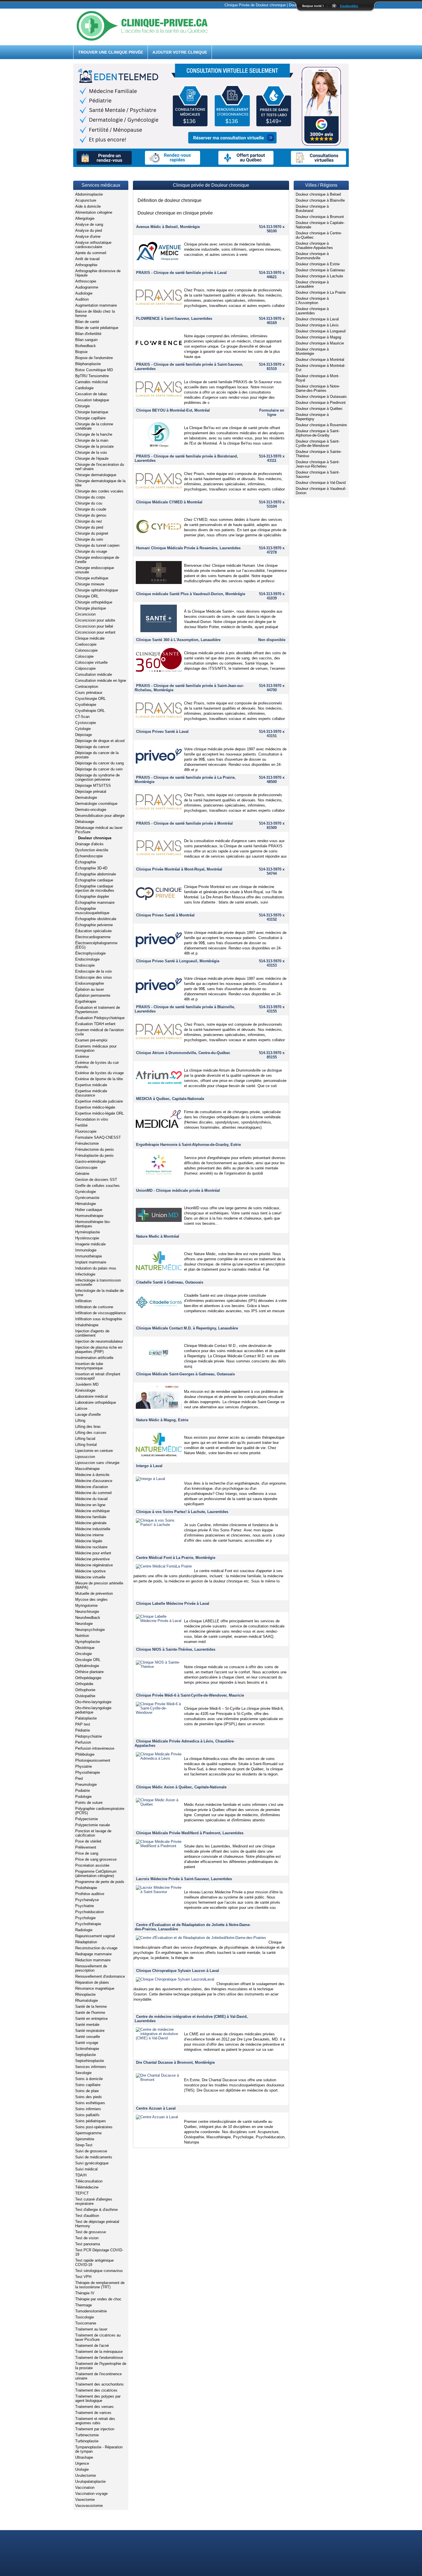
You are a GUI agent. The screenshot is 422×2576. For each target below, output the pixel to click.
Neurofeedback (88, 1618)
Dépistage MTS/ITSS (93, 785)
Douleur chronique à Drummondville (312, 256)
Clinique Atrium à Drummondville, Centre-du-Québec (183, 1053)
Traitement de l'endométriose (99, 2358)
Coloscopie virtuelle (91, 662)
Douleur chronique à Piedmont (321, 403)
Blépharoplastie (88, 364)
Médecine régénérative (94, 1565)
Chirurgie (83, 406)
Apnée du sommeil (91, 253)
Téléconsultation (89, 2181)
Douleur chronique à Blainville (320, 200)
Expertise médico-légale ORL (99, 1113)
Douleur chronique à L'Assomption (312, 301)
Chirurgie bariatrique (92, 412)
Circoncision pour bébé (94, 626)
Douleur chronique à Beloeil (318, 194)
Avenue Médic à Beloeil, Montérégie (168, 227)
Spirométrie (85, 2139)
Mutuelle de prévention (94, 1593)
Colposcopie (85, 668)
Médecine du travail (91, 1499)
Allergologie (85, 218)
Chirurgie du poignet (92, 533)
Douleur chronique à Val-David (321, 483)
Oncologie (84, 1654)
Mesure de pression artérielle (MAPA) (99, 1585)
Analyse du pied (89, 230)
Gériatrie (82, 1174)
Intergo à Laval (149, 1466)
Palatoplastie (86, 1718)
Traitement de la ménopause (99, 2352)
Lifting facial (85, 1439)
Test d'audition (87, 2216)
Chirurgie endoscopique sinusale (95, 570)
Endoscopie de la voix (94, 971)
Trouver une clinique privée (111, 52)
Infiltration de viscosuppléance (100, 1313)
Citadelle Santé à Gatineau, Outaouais (170, 1282)
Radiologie (84, 1930)
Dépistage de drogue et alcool (100, 741)
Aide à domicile (88, 206)
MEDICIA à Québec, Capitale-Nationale (170, 1099)
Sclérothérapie (87, 2049)
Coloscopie (84, 656)
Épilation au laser (90, 989)
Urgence (82, 2463)
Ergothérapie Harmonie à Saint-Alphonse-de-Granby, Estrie (188, 1145)
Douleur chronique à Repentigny (312, 417)
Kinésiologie (85, 1390)
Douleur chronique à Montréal (320, 360)
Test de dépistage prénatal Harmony (97, 2224)
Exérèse (82, 1057)
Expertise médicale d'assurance (91, 1093)
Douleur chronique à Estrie (318, 264)
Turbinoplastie (87, 2441)
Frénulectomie (87, 1143)
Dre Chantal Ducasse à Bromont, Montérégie (175, 2062)
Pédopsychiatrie (89, 1736)
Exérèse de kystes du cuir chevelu (97, 1065)
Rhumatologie (87, 2000)
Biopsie (81, 352)
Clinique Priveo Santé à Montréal (165, 915)
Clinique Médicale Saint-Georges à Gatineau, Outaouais (185, 1374)
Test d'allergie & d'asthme (96, 2210)
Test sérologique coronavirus (99, 2271)
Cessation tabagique (92, 400)
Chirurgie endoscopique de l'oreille (97, 560)
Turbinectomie (87, 2435)
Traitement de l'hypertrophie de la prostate (101, 2366)
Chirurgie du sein (89, 539)
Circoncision (85, 614)
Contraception (87, 687)
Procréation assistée (92, 1865)
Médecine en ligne (90, 1505)
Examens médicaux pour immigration (96, 1048)
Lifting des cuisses (91, 1433)
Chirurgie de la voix (91, 452)
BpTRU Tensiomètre (92, 376)
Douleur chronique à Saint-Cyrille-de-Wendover (318, 443)
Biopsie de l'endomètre (94, 358)
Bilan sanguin (86, 340)
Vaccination (85, 2488)
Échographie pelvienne (94, 925)
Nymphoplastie (88, 1642)
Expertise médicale (91, 1085)
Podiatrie (83, 1791)
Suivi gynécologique (92, 2163)
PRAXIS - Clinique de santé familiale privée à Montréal (184, 823)
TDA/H (81, 2175)
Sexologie (83, 2073)
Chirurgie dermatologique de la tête (100, 483)
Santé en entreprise (91, 2019)
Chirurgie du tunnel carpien (97, 545)
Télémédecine (87, 2187)
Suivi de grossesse (91, 2151)
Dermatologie (86, 798)
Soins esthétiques (90, 2103)
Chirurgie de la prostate (94, 446)
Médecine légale (89, 1541)
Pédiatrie (83, 1730)
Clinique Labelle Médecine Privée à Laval (173, 1604)
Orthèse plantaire (89, 1672)
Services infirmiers (91, 2067)
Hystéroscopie (87, 1238)
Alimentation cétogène (94, 212)
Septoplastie (86, 2055)
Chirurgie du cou (89, 503)
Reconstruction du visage (96, 1948)
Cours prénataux (89, 693)
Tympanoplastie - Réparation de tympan (99, 2449)
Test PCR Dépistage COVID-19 (99, 2252)
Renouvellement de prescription (91, 1968)
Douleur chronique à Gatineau (320, 270)
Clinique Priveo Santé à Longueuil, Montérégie (178, 961)
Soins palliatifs (87, 2115)
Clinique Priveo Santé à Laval (162, 732)
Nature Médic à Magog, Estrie (162, 1420)
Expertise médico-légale (95, 1107)
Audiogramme (87, 287)
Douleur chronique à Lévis (317, 325)
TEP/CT (82, 2193)
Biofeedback (86, 346)
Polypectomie (87, 1819)
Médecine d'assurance (94, 1481)
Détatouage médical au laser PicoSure (99, 830)
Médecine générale (91, 1523)
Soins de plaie (87, 2091)
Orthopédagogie (88, 1678)
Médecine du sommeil (93, 1493)
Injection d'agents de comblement (92, 1333)
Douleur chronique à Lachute (319, 276)
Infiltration (83, 1301)
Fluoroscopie (86, 1131)
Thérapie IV (85, 2293)
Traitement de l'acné (92, 2346)
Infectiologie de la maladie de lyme (99, 1293)
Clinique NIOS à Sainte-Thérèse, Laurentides (176, 1649)
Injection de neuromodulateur (99, 1341)
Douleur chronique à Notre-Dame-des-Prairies (318, 388)
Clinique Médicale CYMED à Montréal (169, 502)
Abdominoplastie (89, 194)
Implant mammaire (91, 1262)
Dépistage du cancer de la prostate (97, 755)
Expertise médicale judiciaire (99, 1101)
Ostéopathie (85, 1696)
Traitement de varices (93, 2413)
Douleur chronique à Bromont (320, 217)
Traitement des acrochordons (99, 2384)
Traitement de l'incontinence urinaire (98, 2376)
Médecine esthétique (92, 1511)
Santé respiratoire (90, 2031)
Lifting (80, 1421)
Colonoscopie (86, 650)
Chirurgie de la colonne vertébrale (94, 426)
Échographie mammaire (95, 903)
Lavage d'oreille (88, 1414)
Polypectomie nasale (93, 1825)
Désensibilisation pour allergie (100, 816)
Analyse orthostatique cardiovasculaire (93, 245)
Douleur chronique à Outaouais (321, 397)
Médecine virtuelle (90, 1577)
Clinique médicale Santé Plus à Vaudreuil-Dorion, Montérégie (191, 594)
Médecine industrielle (93, 1529)
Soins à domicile (89, 2079)
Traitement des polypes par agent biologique (98, 2398)
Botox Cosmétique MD (94, 370)
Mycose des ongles (91, 1599)
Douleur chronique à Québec (319, 409)
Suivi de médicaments (94, 2157)
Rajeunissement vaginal (95, 1936)
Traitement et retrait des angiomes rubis (95, 2421)
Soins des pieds (89, 2097)
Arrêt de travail (87, 259)
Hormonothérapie (89, 1216)
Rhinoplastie (85, 1994)
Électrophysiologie (90, 953)
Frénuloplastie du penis (94, 1155)
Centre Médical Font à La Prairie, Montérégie (176, 1558)
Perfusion (83, 1742)
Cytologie (83, 729)
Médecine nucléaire (91, 1547)
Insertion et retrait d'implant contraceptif (98, 1376)
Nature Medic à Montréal (158, 1236)
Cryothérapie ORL (90, 711)
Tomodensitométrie (91, 2311)
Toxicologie (85, 2317)
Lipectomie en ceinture (94, 1451)
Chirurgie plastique (91, 608)
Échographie (86, 862)
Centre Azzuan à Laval (156, 2108)
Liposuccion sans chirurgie (97, 1463)
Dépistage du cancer (92, 747)
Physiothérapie (88, 1772)
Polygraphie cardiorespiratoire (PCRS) (100, 1811)
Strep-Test (84, 2145)
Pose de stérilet (88, 1841)
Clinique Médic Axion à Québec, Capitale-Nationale (181, 1787)
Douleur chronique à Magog (318, 337)
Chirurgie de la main (92, 440)
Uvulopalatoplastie (90, 2481)
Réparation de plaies (92, 1982)
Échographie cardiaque (94, 880)
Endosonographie (90, 983)
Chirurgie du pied (89, 527)
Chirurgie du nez (89, 521)
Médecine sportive (90, 1571)
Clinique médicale (90, 638)
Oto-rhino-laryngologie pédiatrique (93, 1710)
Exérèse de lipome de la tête (99, 1079)
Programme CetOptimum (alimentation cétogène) (96, 1874)
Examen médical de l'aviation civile (99, 1032)
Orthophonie (85, 1690)
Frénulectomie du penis (95, 1149)
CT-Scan (82, 717)
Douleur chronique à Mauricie (320, 343)
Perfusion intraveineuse (95, 1748)
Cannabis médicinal (91, 382)
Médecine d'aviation (92, 1487)
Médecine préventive (92, 1559)
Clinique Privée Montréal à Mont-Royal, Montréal (179, 869)
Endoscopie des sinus (94, 977)
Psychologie (85, 1918)
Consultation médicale (94, 674)
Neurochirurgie (87, 1612)
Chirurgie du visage (91, 551)
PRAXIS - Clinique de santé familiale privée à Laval (181, 273)
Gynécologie (86, 1192)
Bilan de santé (87, 322)
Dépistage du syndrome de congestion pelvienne (97, 777)
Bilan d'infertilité (88, 334)
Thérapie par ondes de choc (98, 2299)
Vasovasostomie (89, 2506)
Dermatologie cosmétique (96, 804)
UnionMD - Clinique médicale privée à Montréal (178, 1190)
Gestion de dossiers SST (96, 1180)
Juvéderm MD (87, 1384)
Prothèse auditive (90, 1894)
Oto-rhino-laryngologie (93, 1702)
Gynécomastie (87, 1198)
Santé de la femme (91, 2007)
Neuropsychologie (90, 1630)
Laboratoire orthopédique (96, 1402)
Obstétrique (85, 1648)
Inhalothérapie (87, 1325)
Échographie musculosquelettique (92, 911)
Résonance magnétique (95, 1988)
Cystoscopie (86, 723)
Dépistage (84, 735)
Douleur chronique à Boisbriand (312, 209)
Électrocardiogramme (93, 937)
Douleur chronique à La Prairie (321, 292)
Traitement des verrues (94, 2407)
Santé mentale (87, 2025)
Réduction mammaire (93, 1960)
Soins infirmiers (88, 2109)
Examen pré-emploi (91, 1040)
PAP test (83, 1724)
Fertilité (81, 1125)
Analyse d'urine (88, 236)
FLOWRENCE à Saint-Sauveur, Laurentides (174, 319)
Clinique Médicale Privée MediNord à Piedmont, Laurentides (190, 1833)
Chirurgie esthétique (92, 578)
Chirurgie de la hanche (94, 434)
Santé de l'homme (90, 2013)
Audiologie (84, 293)
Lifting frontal (86, 1445)
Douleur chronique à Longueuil (321, 331)
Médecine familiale (91, 1517)
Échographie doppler (92, 896)
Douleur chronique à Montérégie (312, 351)
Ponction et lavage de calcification (93, 1833)
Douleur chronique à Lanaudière (312, 284)
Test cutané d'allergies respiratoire (94, 2201)
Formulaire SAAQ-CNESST (98, 1137)
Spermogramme (88, 2133)
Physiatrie (84, 1766)
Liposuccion (85, 1457)
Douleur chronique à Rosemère (321, 425)
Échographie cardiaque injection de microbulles (95, 888)
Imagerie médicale (90, 1244)
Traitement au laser (91, 2329)
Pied (79, 1778)
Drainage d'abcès (89, 844)
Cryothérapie (86, 705)
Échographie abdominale (96, 874)
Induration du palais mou (96, 1268)
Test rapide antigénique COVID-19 (94, 2262)
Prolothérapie (86, 1888)
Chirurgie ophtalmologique (97, 590)
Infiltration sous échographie (99, 1319)
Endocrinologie (87, 959)
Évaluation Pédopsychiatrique (100, 1018)
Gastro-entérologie (90, 1162)
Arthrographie (86, 265)
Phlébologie (85, 1754)
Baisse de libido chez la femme (95, 314)
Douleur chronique (95, 838)
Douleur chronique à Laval (317, 319)
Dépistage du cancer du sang (99, 763)
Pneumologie (86, 1784)
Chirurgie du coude (91, 509)
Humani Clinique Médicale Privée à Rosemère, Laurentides (188, 548)
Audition (82, 299)
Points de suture (89, 1803)
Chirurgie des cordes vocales (99, 491)
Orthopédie (84, 1684)
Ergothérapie (86, 1001)
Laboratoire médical (91, 1396)
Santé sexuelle (88, 2037)
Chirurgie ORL (87, 596)
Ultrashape (84, 2457)
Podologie (83, 1797)
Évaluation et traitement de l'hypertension (98, 1010)
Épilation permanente (93, 995)
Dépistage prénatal (91, 792)
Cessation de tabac (91, 394)
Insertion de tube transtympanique (89, 1366)
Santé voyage (87, 2043)
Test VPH (83, 2277)
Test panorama (88, 2244)
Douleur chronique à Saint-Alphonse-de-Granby (318, 433)
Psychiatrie (85, 1906)
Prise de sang (87, 1853)
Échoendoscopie (89, 856)
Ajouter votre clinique (180, 52)
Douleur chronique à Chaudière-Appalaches (314, 246)
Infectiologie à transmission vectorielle (98, 1282)
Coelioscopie (86, 644)
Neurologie (84, 1624)
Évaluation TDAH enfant (95, 1024)
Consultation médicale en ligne (101, 680)
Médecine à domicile (92, 1475)
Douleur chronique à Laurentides (312, 311)
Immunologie (86, 1250)
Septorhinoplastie (90, 2061)
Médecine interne (89, 1535)
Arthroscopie (86, 281)
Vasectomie (85, 2500)
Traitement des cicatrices (96, 2390)
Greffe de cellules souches (97, 1186)
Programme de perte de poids (100, 1882)
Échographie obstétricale (96, 919)
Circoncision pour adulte (95, 620)
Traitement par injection (95, 2429)
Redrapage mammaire (93, 1954)
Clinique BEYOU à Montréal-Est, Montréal (173, 410)
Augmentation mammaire (96, 305)
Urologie (82, 2469)
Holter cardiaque (89, 1210)
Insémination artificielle (94, 1358)
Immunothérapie (89, 1256)
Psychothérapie (88, 1924)
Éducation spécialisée (93, 931)
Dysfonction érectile (92, 850)
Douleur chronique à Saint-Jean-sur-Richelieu (318, 464)
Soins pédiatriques (91, 2121)
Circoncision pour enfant (95, 632)
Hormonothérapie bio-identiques (93, 1224)
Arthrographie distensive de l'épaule (98, 273)
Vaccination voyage (91, 2494)
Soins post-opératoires (94, 2127)
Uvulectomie (86, 2475)
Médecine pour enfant (93, 1553)
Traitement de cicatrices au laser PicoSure (98, 2337)
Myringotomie (86, 1606)
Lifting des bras (88, 1427)
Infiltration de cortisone (94, 1307)
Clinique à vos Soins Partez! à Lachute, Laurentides (182, 1512)
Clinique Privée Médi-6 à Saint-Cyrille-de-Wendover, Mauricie (190, 1695)
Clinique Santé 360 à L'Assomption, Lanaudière (178, 640)
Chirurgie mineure (90, 584)
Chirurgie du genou (91, 515)
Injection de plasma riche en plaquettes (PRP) (99, 1350)
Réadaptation (86, 1942)
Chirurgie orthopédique (94, 602)
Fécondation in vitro (92, 1119)
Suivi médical (86, 2169)
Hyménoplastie (88, 1232)
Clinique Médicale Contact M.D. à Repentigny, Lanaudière (187, 1328)
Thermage (84, 2305)
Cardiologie (84, 388)
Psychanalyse (87, 1900)
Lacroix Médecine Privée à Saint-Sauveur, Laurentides (184, 1879)
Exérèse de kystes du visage (99, 1073)
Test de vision (87, 2238)
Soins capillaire (88, 2085)
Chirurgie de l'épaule (92, 458)
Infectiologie (85, 1274)
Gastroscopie (86, 1168)
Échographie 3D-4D (91, 868)
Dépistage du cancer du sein (99, 769)
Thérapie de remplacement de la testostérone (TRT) (100, 2285)
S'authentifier (349, 6)
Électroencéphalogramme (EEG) (96, 945)
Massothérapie (87, 1469)
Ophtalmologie (87, 1666)
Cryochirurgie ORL (90, 699)
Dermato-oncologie (91, 810)
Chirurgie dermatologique (96, 475)
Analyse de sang (89, 224)
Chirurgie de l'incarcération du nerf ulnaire (100, 467)
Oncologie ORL (88, 1660)
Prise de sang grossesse (96, 1859)
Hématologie (86, 1204)
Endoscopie (85, 965)
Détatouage (85, 822)
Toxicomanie (86, 2323)
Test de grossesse (91, 2232)
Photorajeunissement (93, 1760)
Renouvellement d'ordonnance (100, 1976)
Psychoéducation (90, 1912)
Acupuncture (86, 200)
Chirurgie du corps (90, 497)
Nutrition (82, 1636)
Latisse (81, 1408)
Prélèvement (86, 1847)
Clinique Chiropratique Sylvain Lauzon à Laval (178, 1971)
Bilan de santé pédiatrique (97, 328)
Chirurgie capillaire (90, 418)
